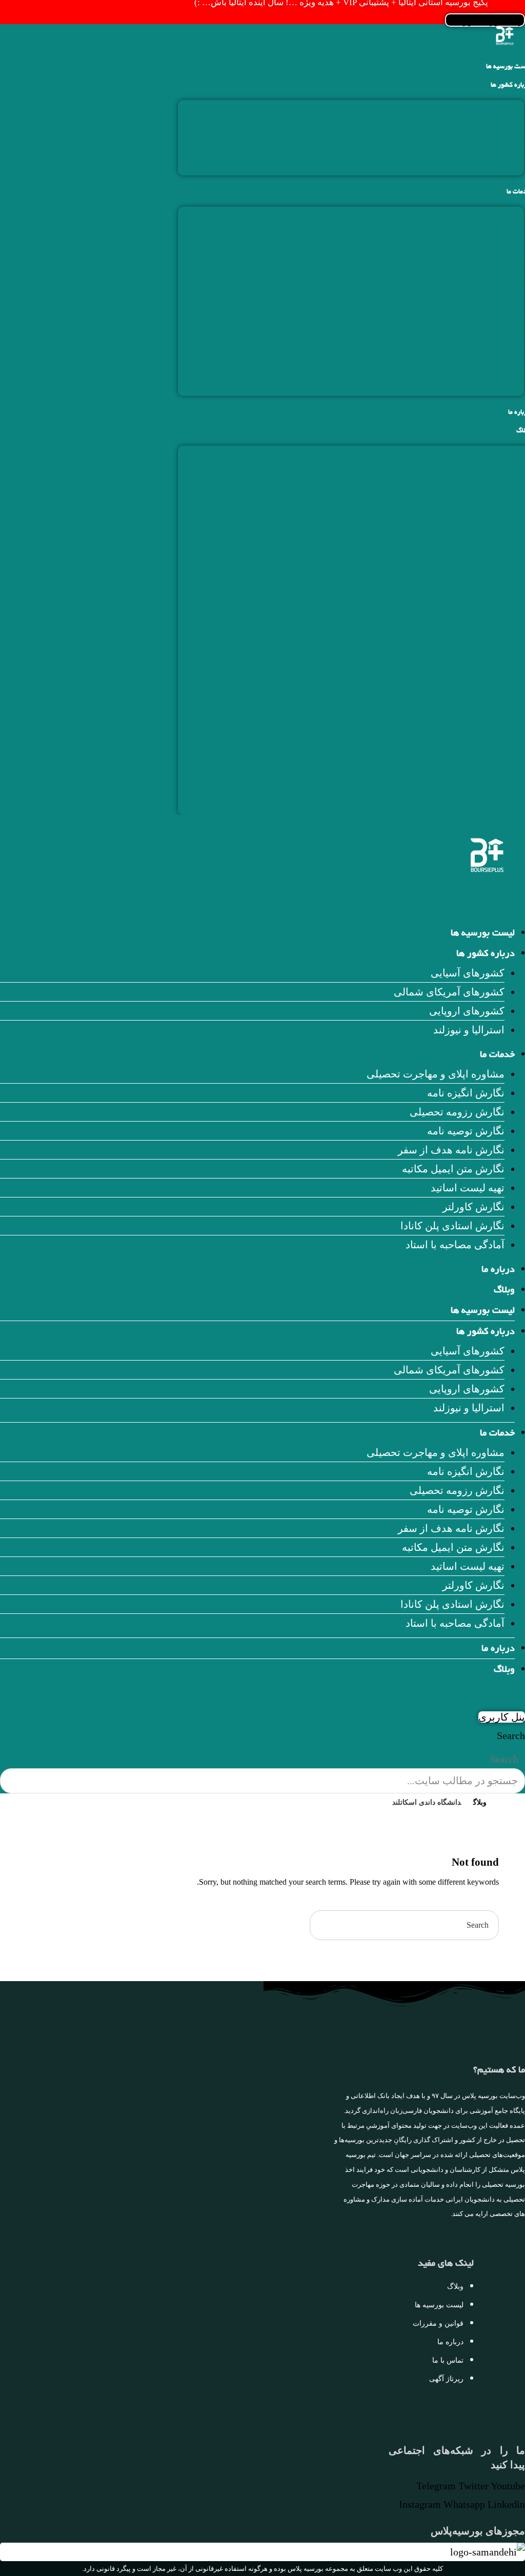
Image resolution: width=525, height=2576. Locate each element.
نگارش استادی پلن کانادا (472, 368)
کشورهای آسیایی (487, 109)
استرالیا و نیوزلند (488, 166)
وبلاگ (504, 1291)
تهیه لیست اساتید (487, 330)
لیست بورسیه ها (483, 934)
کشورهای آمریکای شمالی (469, 128)
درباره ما (498, 1270)
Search (511, 1735)
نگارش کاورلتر (493, 349)
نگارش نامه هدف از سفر (471, 292)
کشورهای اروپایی (486, 147)
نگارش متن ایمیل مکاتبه (473, 311)
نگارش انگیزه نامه (485, 235)
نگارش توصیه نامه (485, 273)
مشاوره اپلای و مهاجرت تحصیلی (455, 216)
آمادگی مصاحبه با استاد (474, 387)
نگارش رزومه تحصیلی (477, 254)
